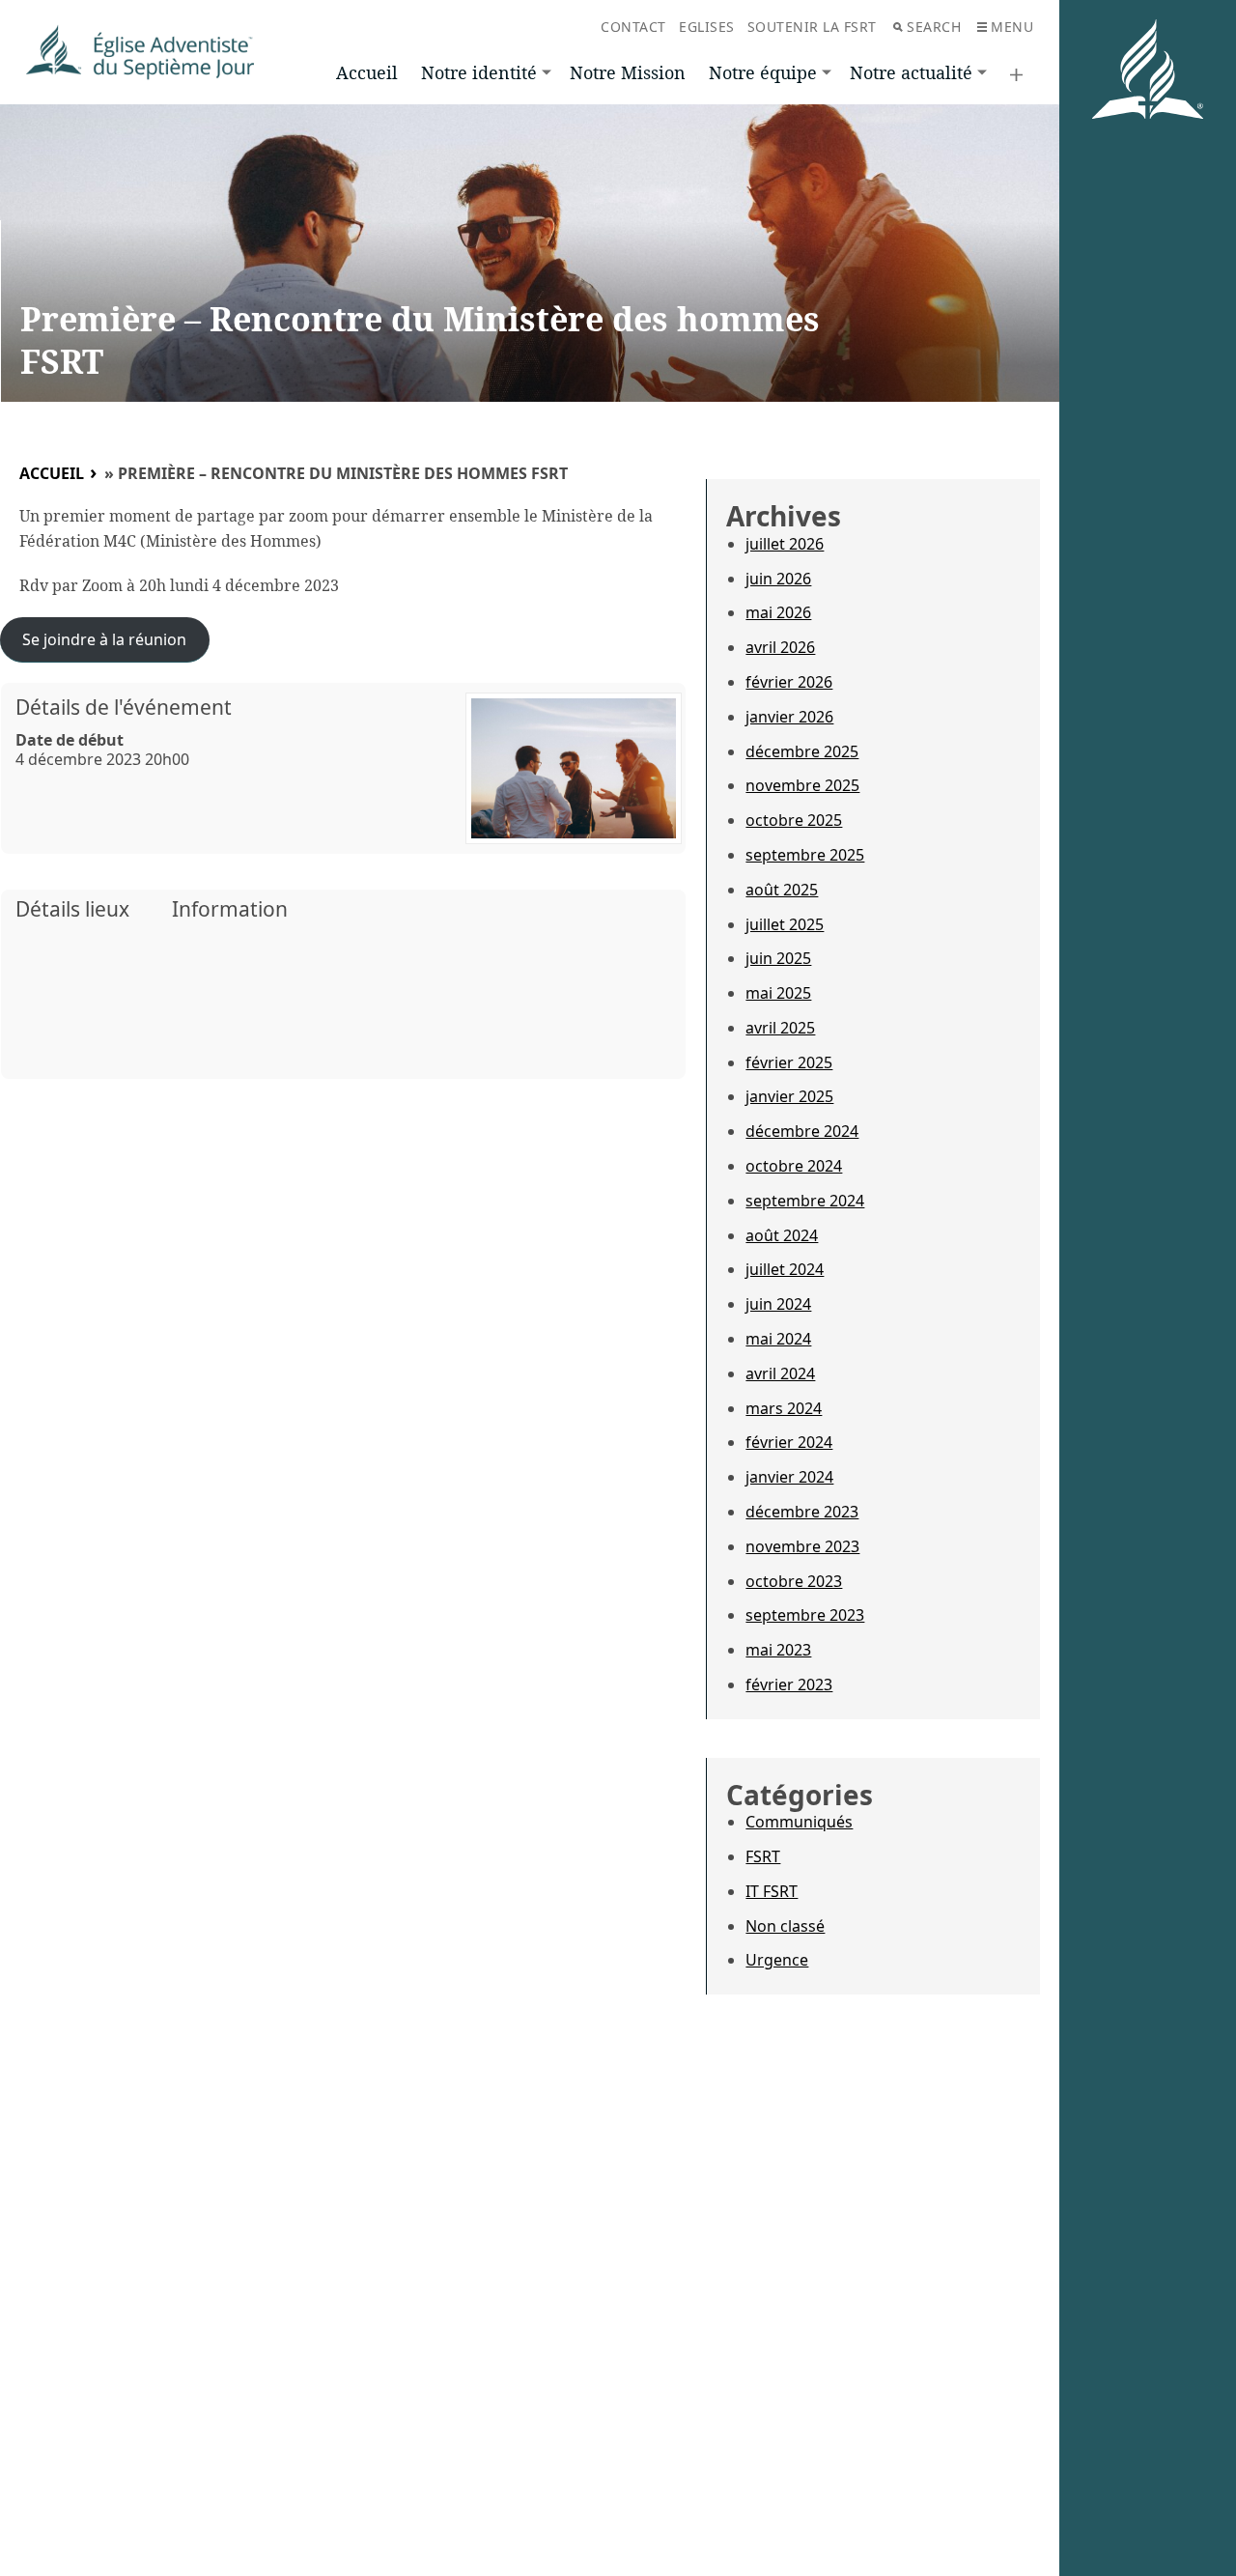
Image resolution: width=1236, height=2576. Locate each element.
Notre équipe (763, 72)
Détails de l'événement (124, 707)
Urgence (777, 1960)
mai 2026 (778, 612)
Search (934, 27)
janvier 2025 (789, 1096)
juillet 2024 (785, 1269)
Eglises (707, 27)
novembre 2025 (802, 785)
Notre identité (479, 72)
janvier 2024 (789, 1477)
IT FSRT (772, 1891)
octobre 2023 (794, 1581)
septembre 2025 (805, 855)
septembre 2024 (805, 1201)
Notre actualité (911, 72)
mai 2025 (778, 993)
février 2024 (789, 1442)
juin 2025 (778, 958)
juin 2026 (778, 579)
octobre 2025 (794, 820)
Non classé (785, 1926)
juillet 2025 (785, 924)
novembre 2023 (802, 1546)
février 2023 (789, 1684)
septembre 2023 (805, 1615)
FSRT (763, 1856)
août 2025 (782, 890)
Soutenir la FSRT (812, 27)
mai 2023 (778, 1650)
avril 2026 (780, 647)
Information (230, 909)
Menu (1012, 27)
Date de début (70, 740)
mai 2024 (778, 1339)
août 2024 (782, 1235)
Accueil (367, 72)
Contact (633, 27)
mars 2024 (784, 1408)
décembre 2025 (802, 751)
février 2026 (789, 682)
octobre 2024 (794, 1166)
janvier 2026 (789, 717)
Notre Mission (628, 72)
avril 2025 (780, 1028)
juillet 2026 (785, 544)
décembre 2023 (802, 1512)
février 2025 (789, 1062)
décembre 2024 (802, 1131)
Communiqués (799, 1822)
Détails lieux (72, 909)
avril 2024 (780, 1373)
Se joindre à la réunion (104, 639)
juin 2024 (778, 1304)
